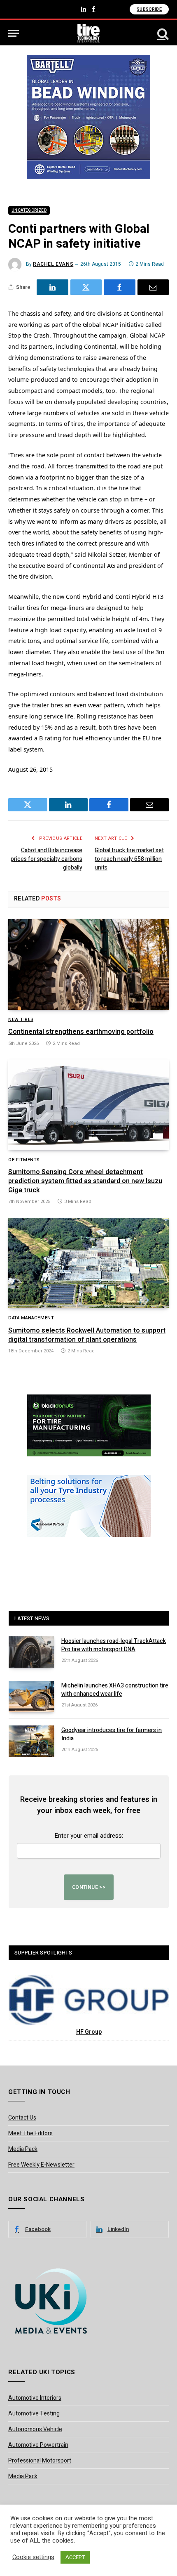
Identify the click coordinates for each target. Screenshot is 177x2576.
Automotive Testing (34, 2414)
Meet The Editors (30, 2133)
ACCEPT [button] (75, 2557)
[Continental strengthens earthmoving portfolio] (88, 964)
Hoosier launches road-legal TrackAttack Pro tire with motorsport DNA (114, 1645)
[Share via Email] (153, 287)
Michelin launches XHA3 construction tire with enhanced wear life (115, 1690)
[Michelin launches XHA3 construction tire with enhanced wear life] (31, 1697)
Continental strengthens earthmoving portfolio (81, 1032)
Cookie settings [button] (33, 2557)
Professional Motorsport (40, 2461)
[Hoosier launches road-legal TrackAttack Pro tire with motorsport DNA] (31, 1652)
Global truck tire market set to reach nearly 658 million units (129, 859)
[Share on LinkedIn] (52, 287)
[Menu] (14, 33)
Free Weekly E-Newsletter (41, 2165)
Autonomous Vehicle (35, 2429)
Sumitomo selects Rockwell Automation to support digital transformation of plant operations (87, 1335)
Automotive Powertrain (38, 2445)
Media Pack (23, 2149)
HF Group (89, 2032)
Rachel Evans (53, 264)
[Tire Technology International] (89, 33)
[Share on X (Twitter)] (86, 287)
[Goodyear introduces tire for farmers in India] (31, 1741)
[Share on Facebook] (120, 287)
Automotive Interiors (35, 2398)
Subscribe (149, 9)
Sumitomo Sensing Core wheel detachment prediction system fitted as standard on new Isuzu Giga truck (85, 1181)
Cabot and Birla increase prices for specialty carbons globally (47, 859)
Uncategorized (29, 210)
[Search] (162, 33)
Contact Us (22, 2118)
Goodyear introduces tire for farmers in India (112, 1734)
